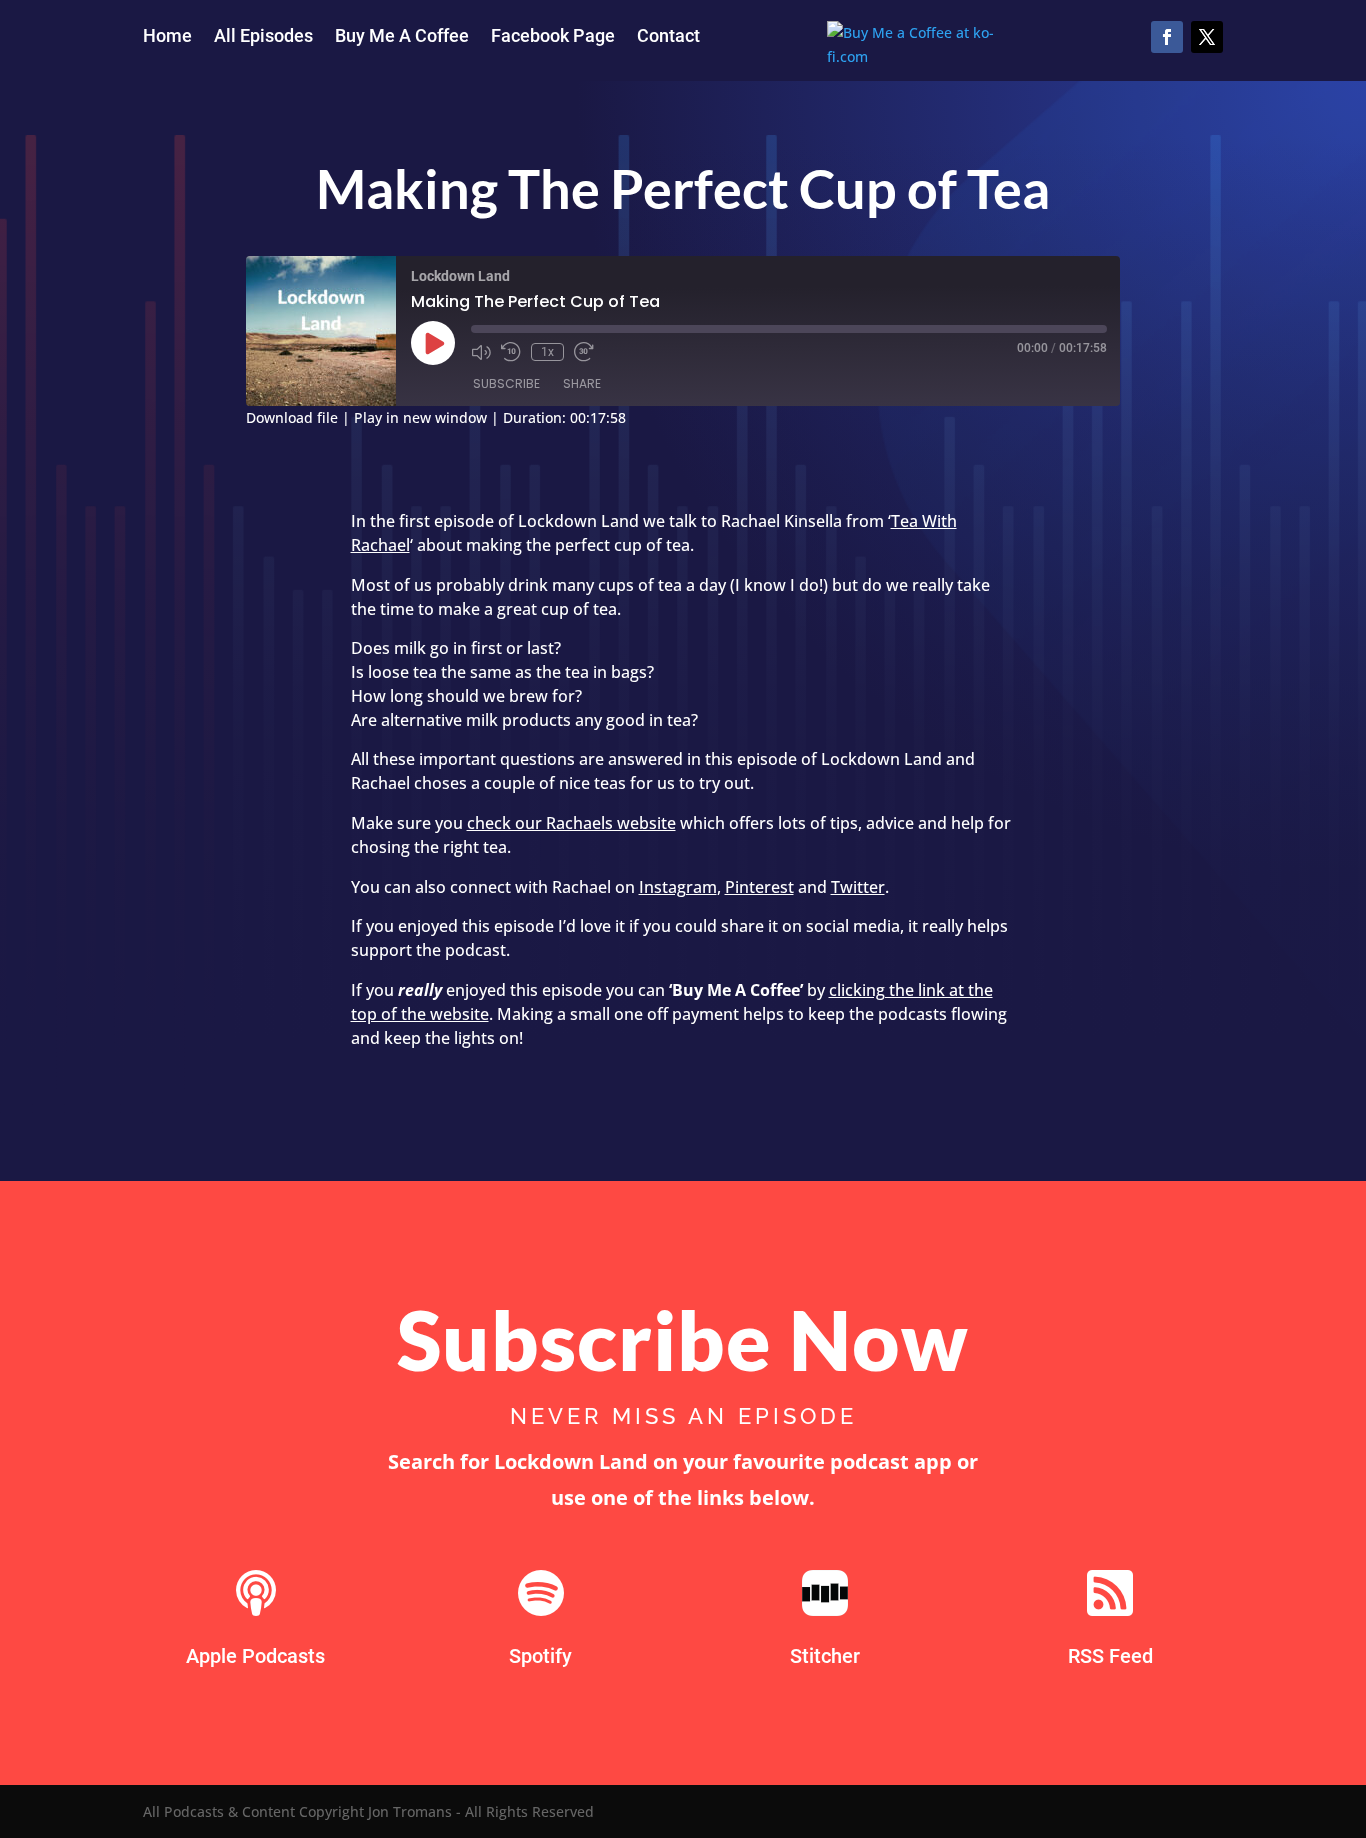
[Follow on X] (1207, 37)
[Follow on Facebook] (1167, 37)
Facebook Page (553, 37)
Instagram (678, 887)
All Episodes (263, 37)
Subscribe (506, 383)
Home (167, 37)
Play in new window (420, 417)
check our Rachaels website (571, 823)
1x (547, 352)
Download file (292, 417)
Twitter (858, 887)
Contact (668, 37)
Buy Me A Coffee (402, 37)
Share (582, 383)
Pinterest (759, 887)
